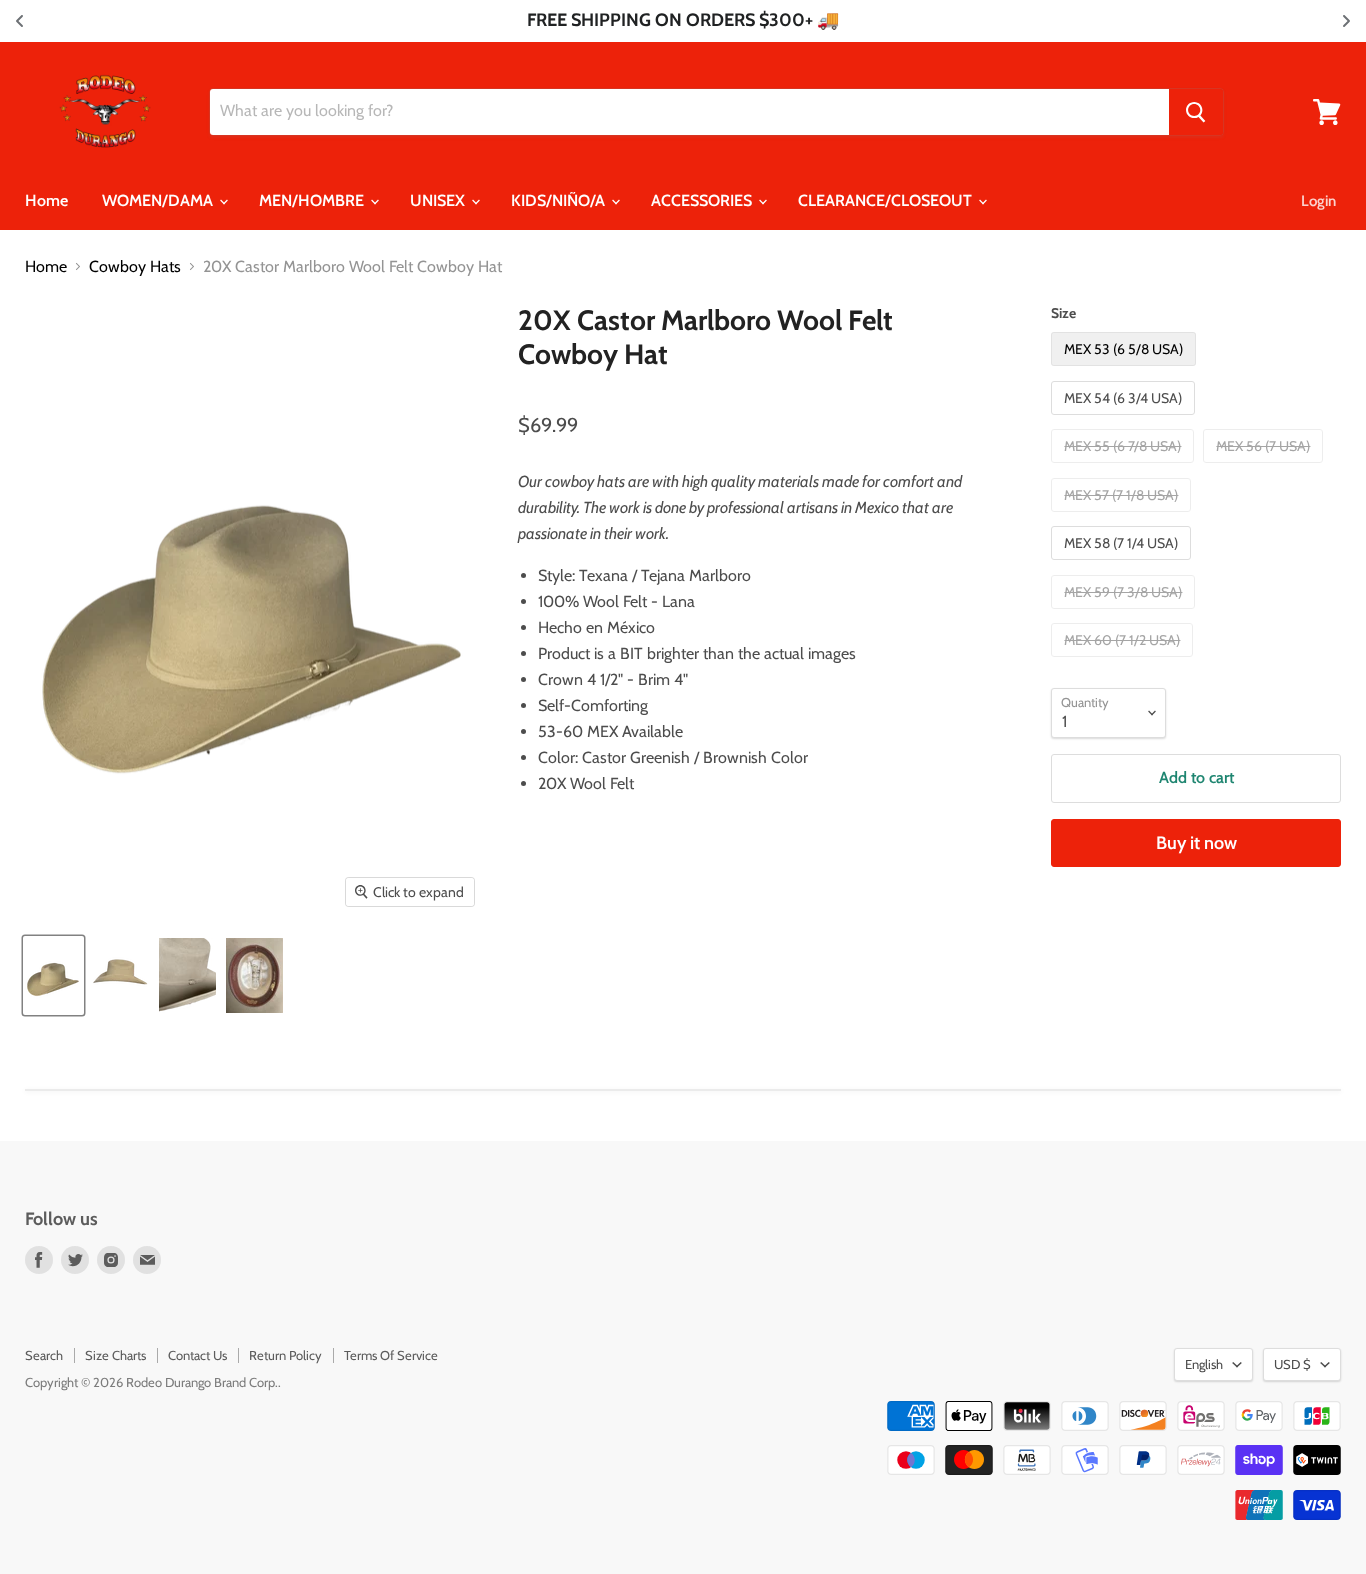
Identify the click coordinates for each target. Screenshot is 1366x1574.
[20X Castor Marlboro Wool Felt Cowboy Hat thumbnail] (53, 975)
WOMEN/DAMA (159, 200)
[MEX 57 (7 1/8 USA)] (1123, 516)
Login (1318, 201)
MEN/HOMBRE (313, 200)
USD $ (1292, 1364)
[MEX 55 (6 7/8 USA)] (1125, 467)
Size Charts (115, 1355)
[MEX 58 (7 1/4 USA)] (1123, 564)
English (1204, 1364)
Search (44, 1355)
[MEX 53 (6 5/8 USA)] (1126, 370)
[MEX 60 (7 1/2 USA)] (1124, 661)
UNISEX (439, 200)
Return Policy (285, 1355)
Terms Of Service (391, 1355)
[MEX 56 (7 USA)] (1265, 467)
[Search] (1196, 112)
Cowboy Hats (135, 267)
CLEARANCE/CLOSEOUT (887, 200)
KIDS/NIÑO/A (560, 200)
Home (46, 200)
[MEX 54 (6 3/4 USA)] (1125, 419)
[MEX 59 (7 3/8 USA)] (1125, 613)
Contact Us (197, 1355)
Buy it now (1196, 843)
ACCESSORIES (703, 200)
